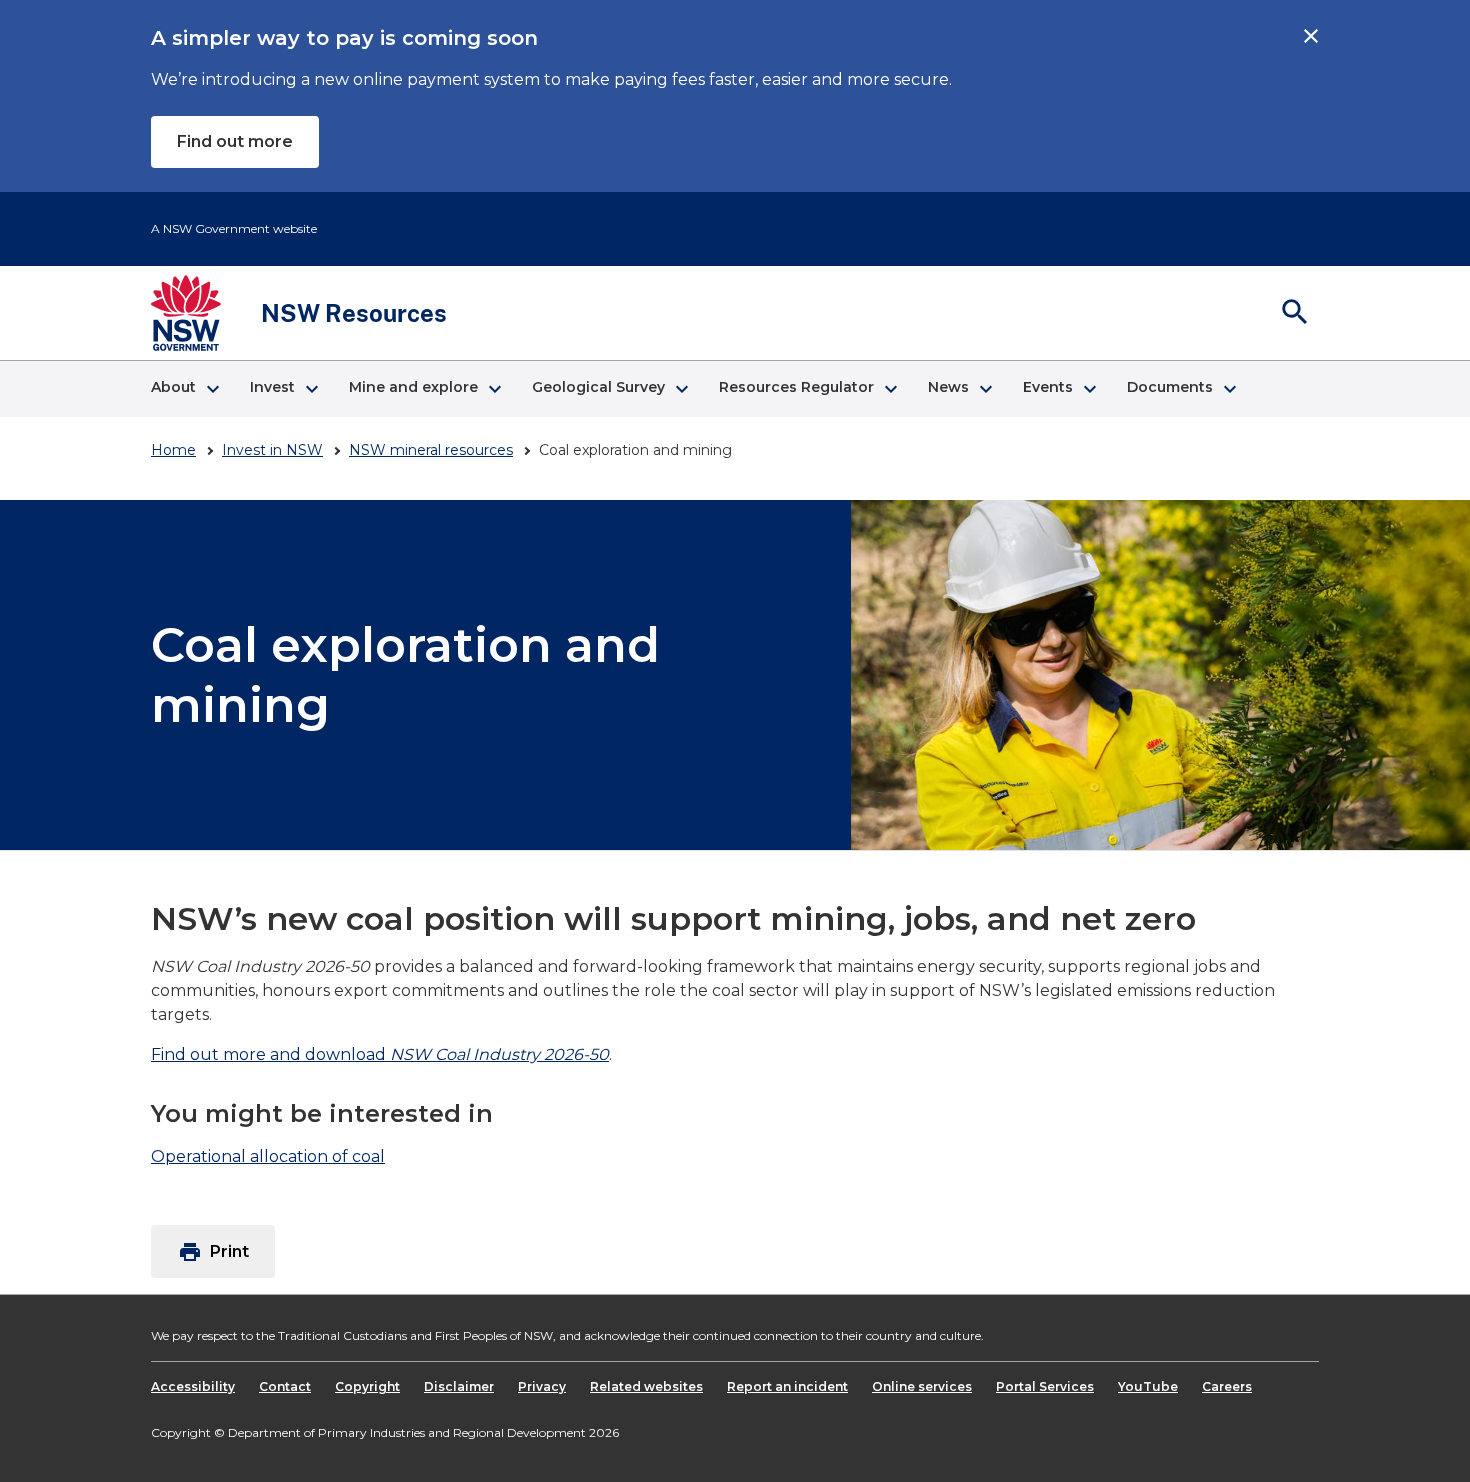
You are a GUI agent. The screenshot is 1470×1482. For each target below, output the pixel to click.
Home (173, 450)
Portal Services (1045, 1386)
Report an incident (787, 1386)
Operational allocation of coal (268, 1156)
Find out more (235, 141)
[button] (184, 389)
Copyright (367, 1386)
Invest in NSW (272, 450)
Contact (285, 1386)
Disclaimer (459, 1386)
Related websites (646, 1386)
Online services (922, 1386)
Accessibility (193, 1386)
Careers (1227, 1386)
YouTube (1148, 1386)
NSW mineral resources (431, 450)
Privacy (542, 1386)
